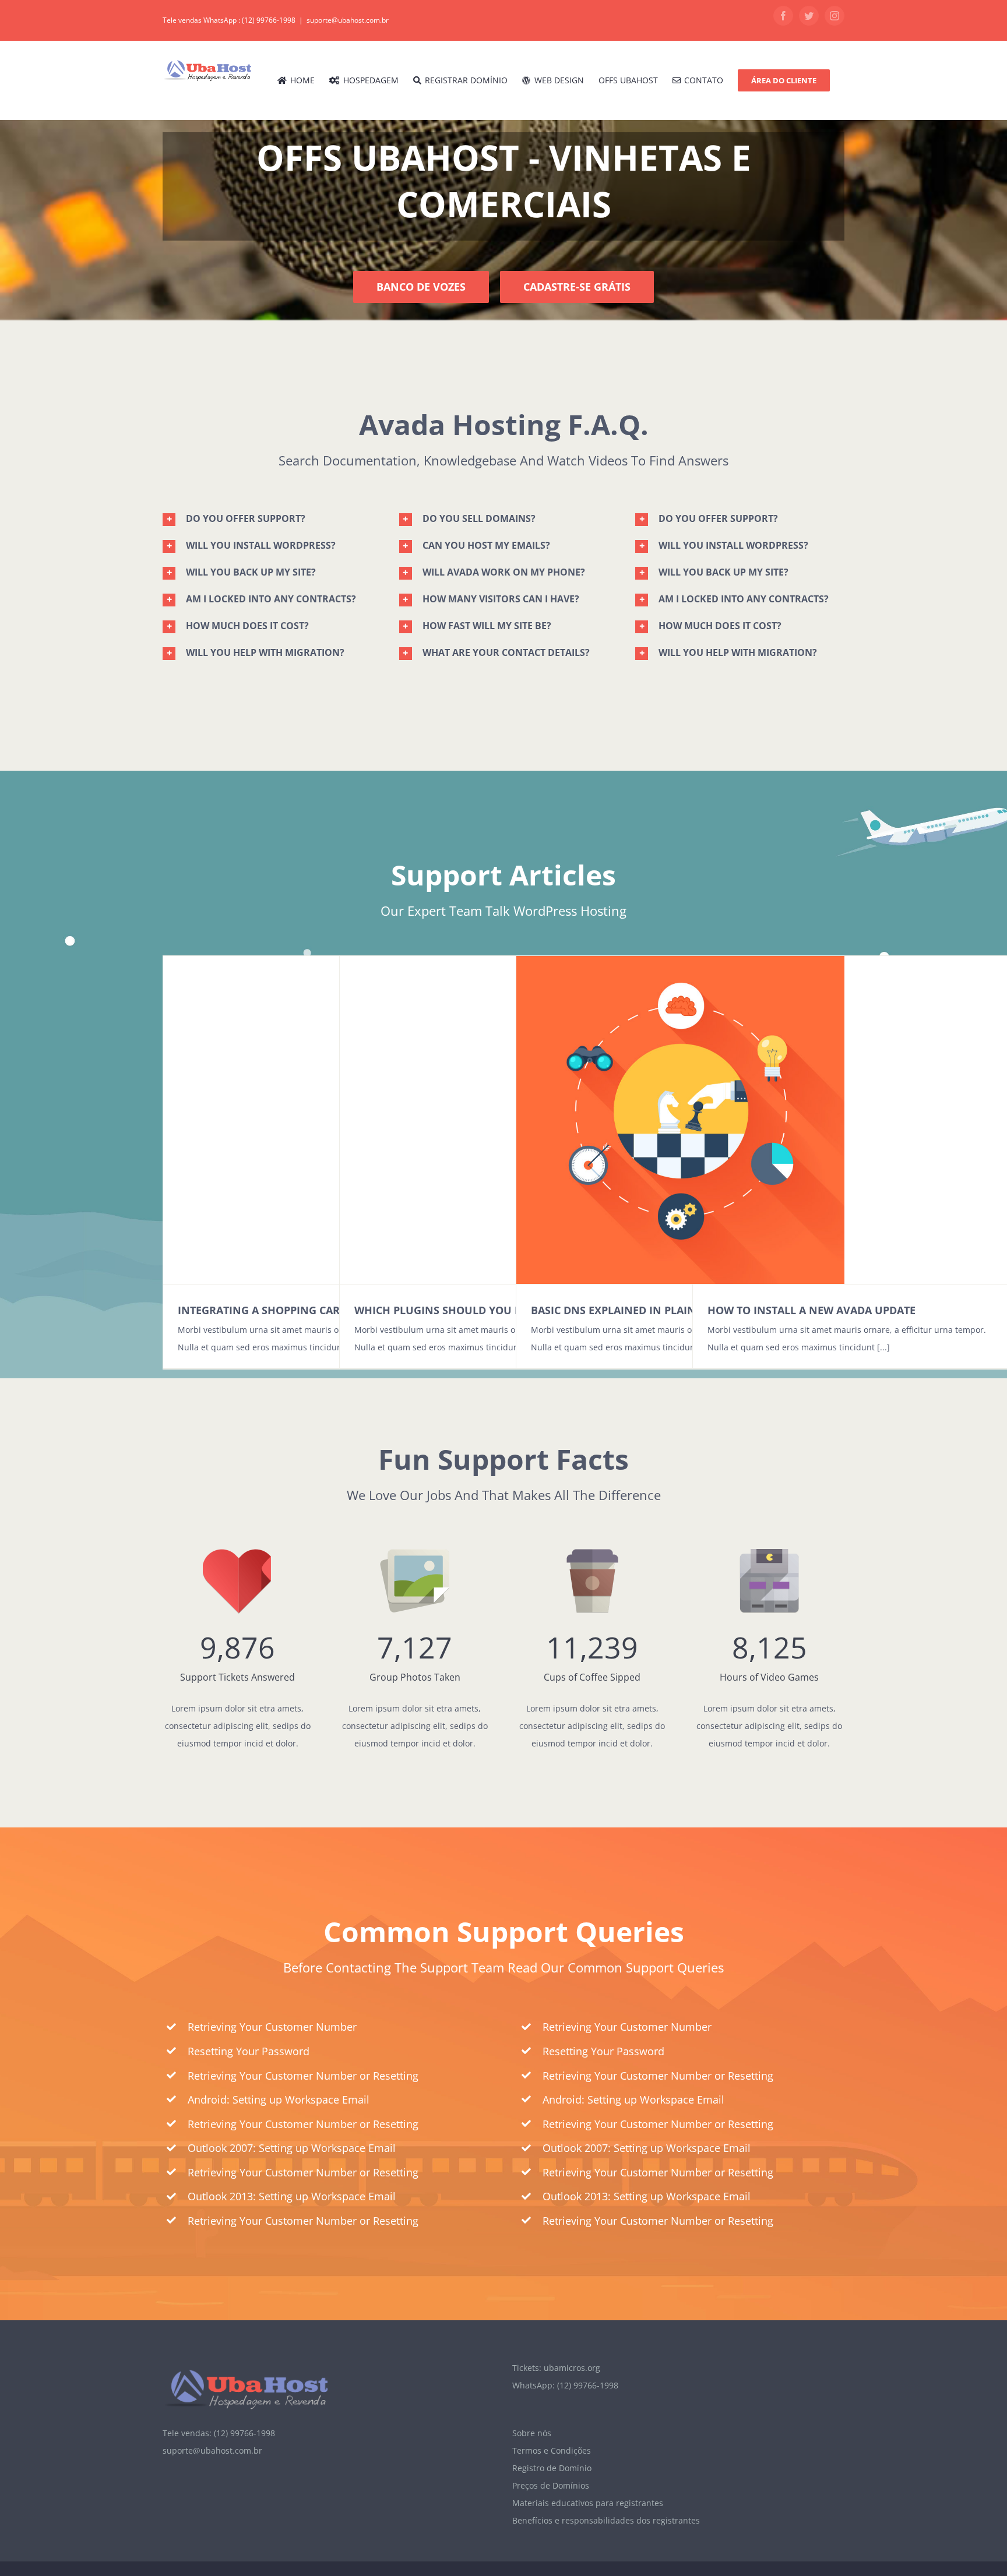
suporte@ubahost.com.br (348, 20)
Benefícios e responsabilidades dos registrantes (606, 2520)
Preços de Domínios (551, 2485)
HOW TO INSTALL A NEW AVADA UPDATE (811, 1310)
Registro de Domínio (552, 2468)
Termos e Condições (552, 2450)
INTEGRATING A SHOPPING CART (262, 1310)
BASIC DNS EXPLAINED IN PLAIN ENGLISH (638, 1310)
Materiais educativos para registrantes (588, 2503)
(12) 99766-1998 (269, 20)
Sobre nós (532, 2433)
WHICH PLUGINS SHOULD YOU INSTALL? (458, 1310)
